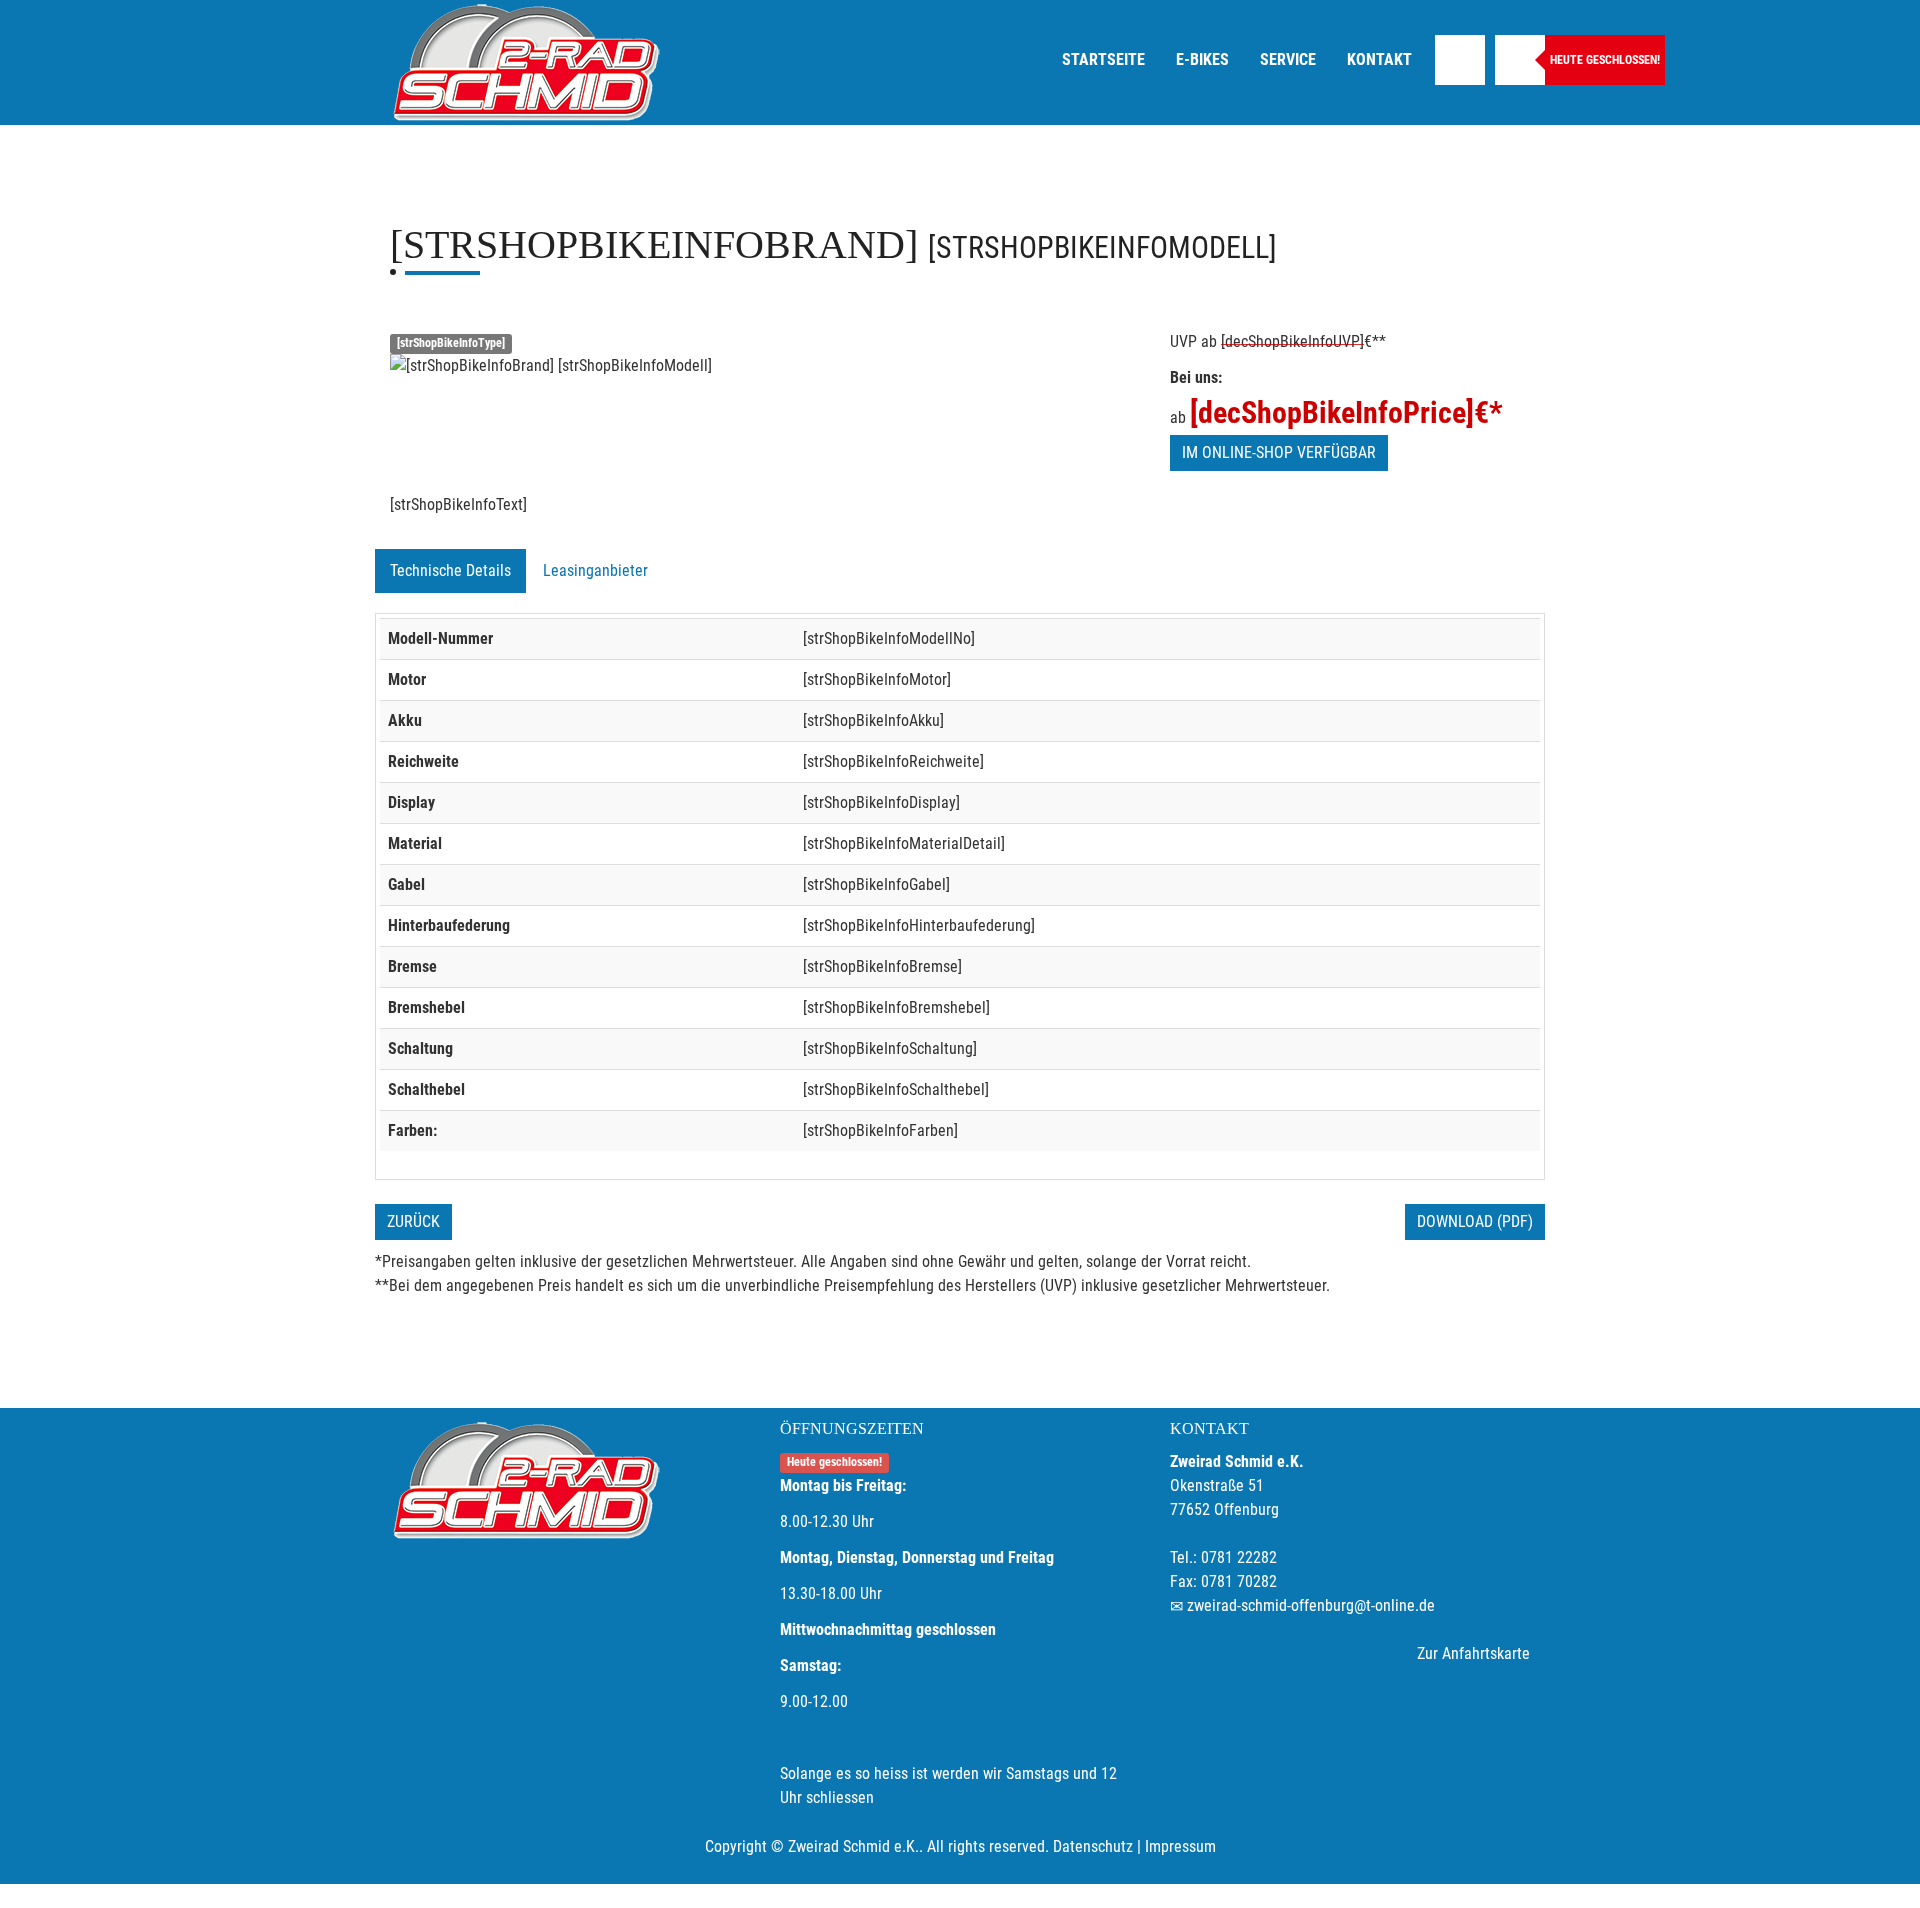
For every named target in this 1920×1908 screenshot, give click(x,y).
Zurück (413, 1221)
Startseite (1103, 59)
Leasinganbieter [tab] (595, 570)
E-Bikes (1202, 59)
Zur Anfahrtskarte (1473, 1653)
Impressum (1180, 1846)
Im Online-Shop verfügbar (1279, 452)
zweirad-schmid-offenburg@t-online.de (1311, 1605)
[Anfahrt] (1460, 60)
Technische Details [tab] (450, 570)
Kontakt (1379, 59)
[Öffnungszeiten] (1520, 60)
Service (1288, 59)
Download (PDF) (1475, 1221)
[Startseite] (525, 62)
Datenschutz (1093, 1846)
